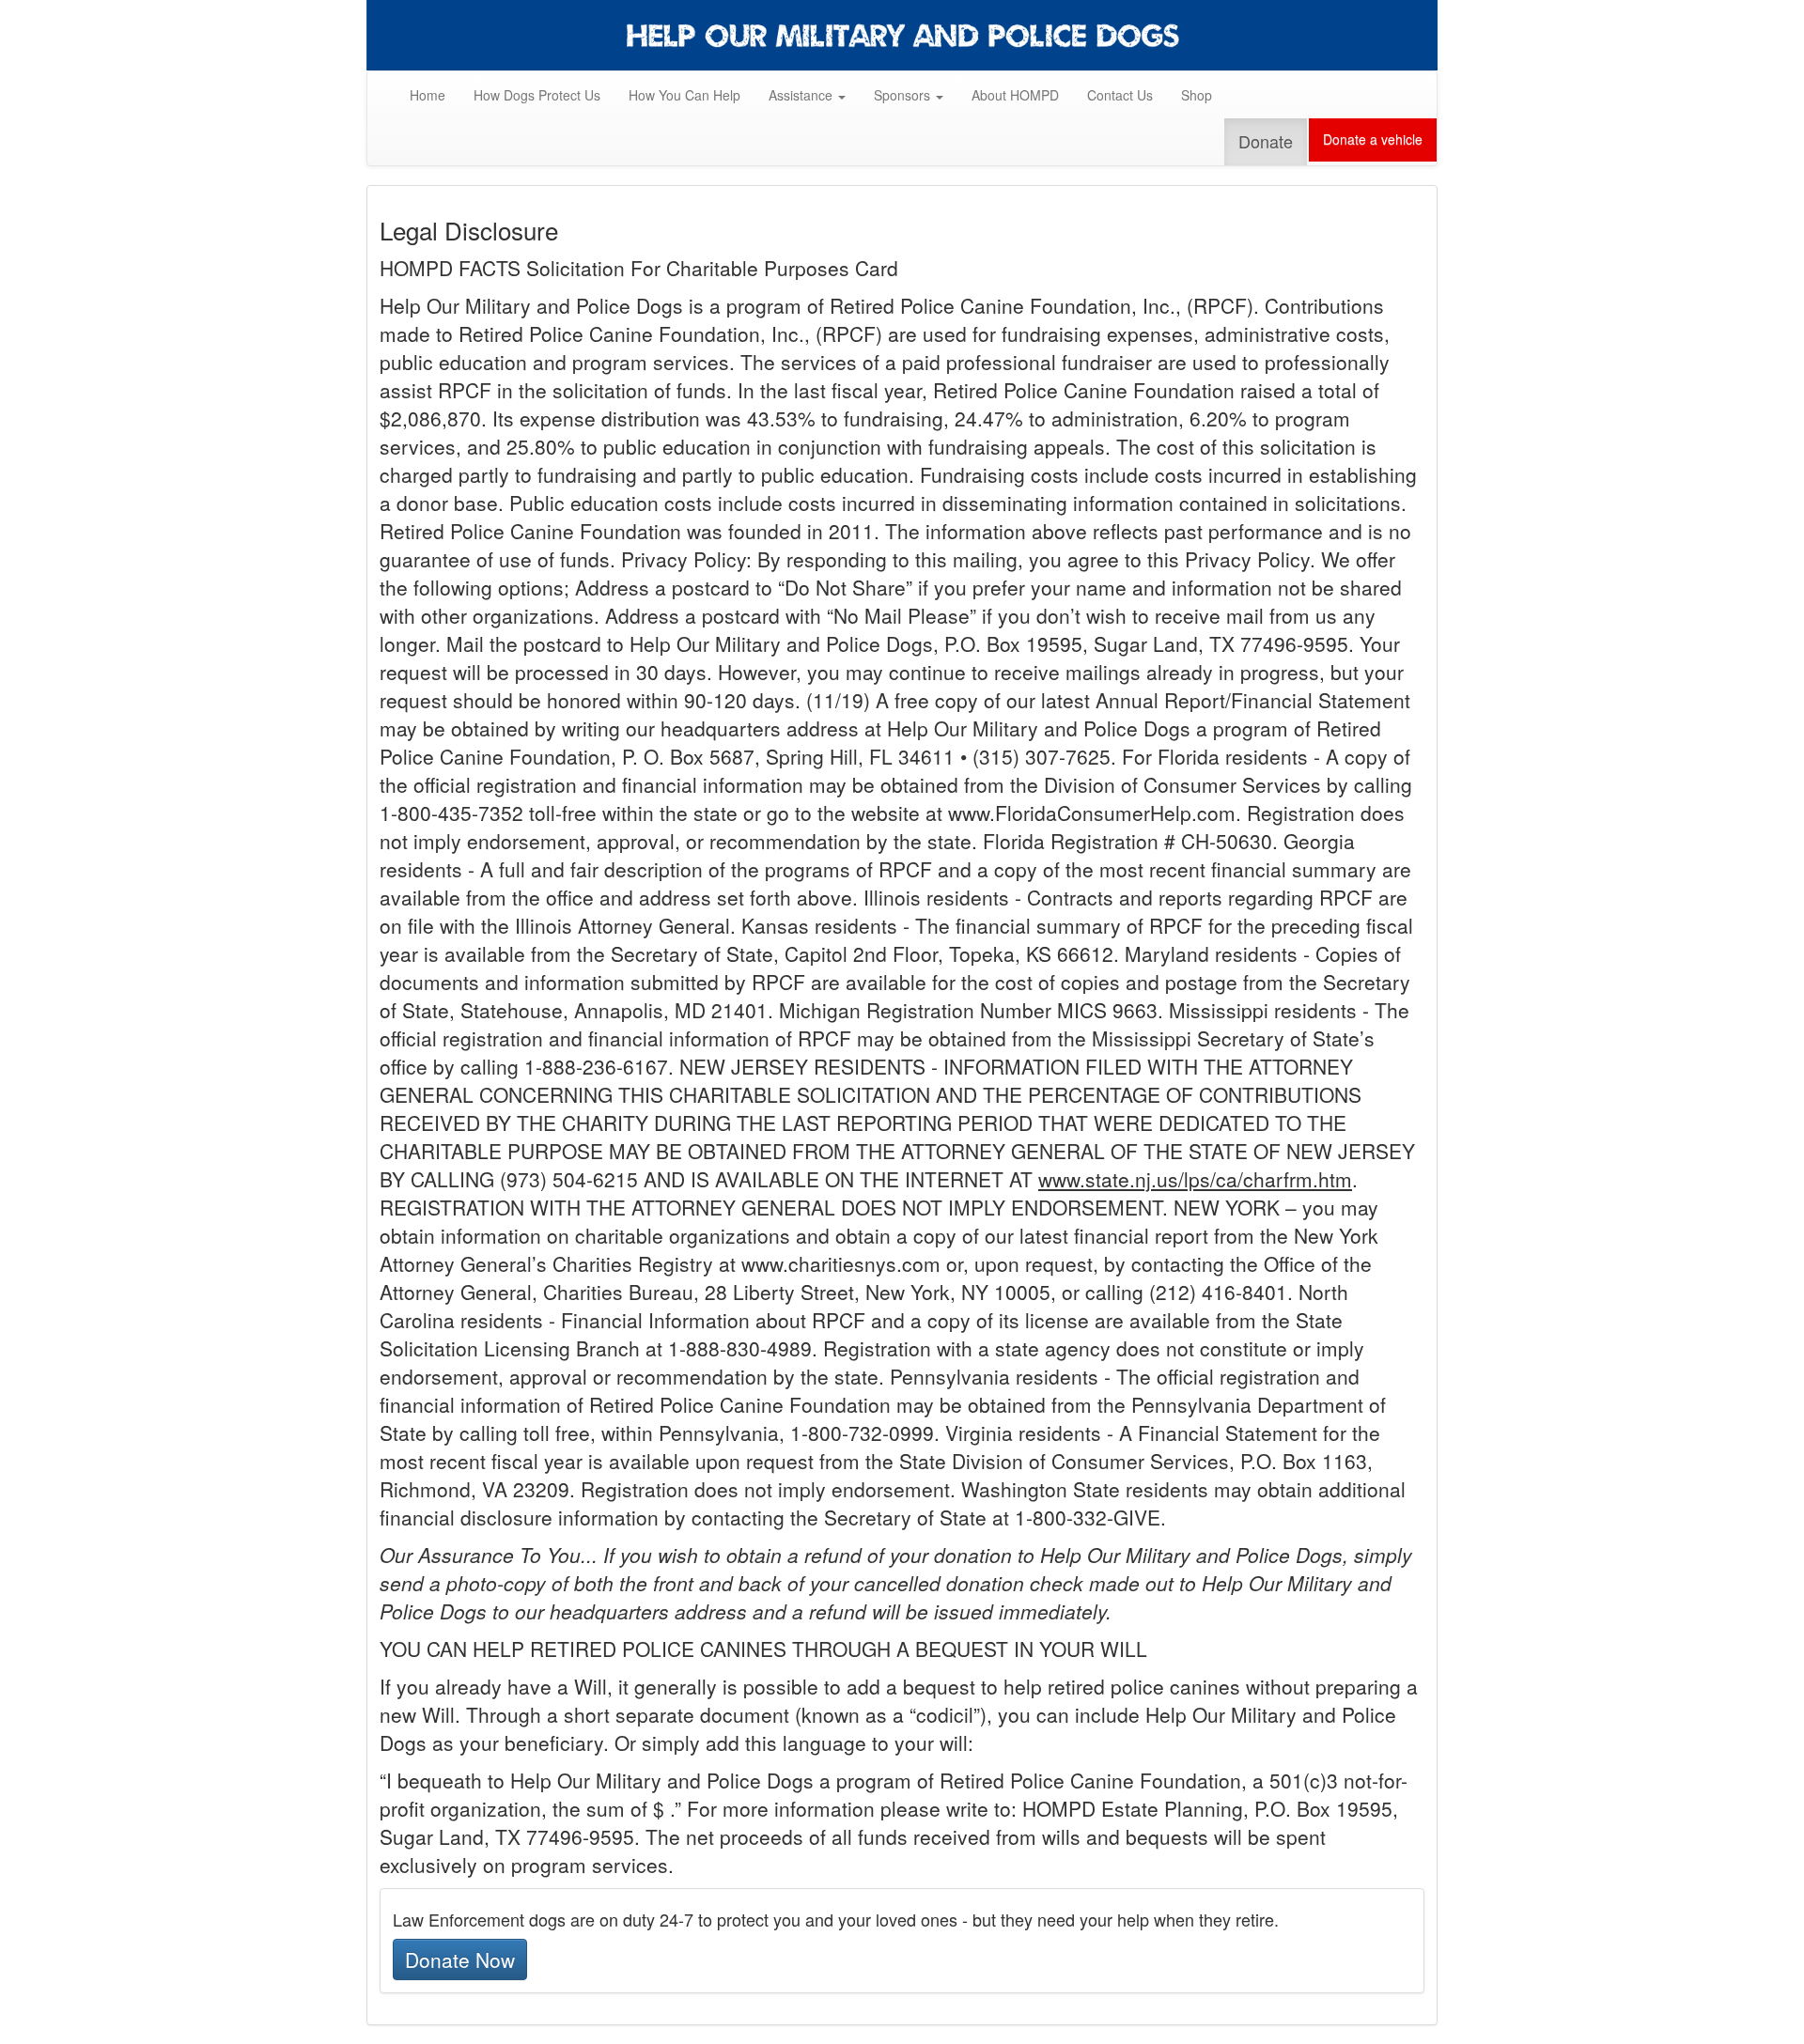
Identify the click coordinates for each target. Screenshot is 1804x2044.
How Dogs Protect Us (537, 95)
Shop (1197, 95)
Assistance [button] (802, 95)
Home (428, 95)
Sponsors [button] (904, 95)
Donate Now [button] (460, 1959)
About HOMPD (1015, 95)
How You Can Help (692, 94)
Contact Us (1120, 95)
